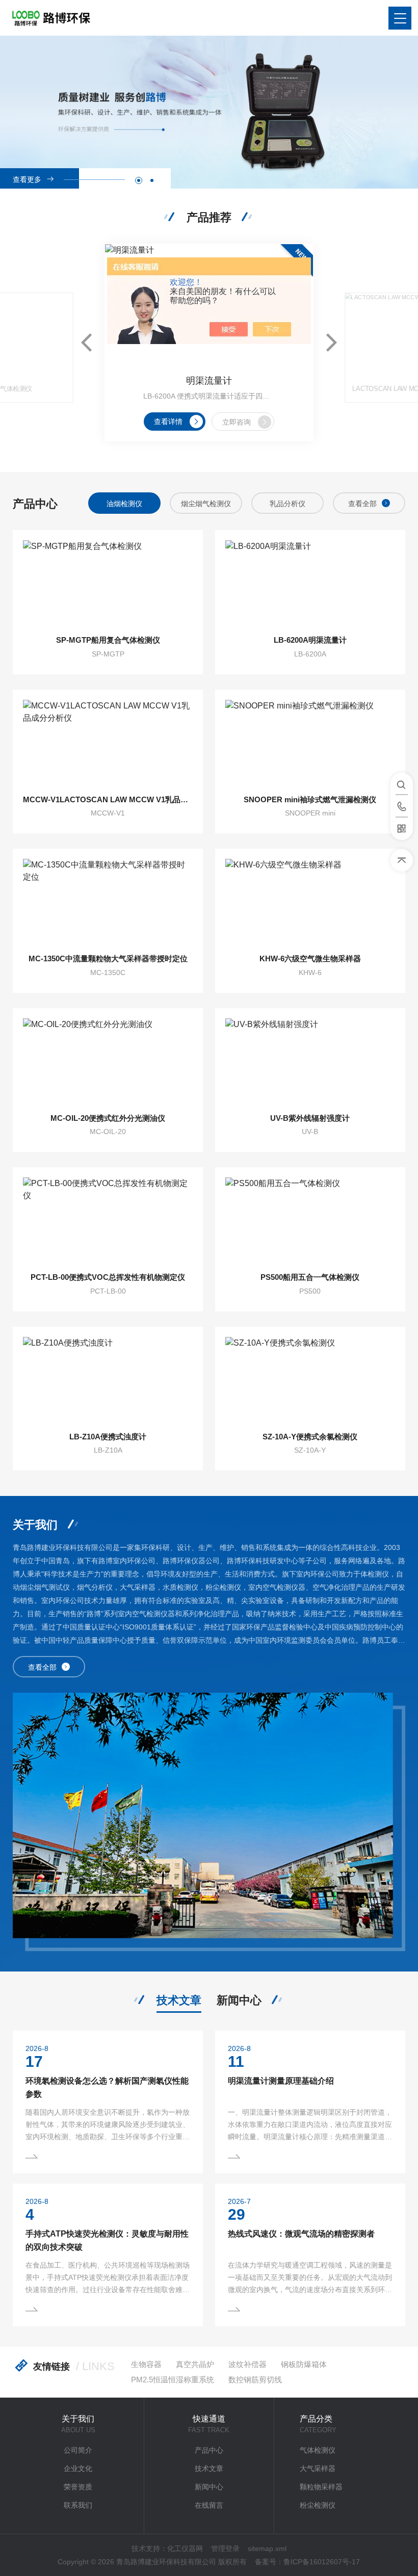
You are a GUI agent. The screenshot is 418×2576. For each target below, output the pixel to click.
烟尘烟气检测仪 (206, 504)
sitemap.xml (267, 2548)
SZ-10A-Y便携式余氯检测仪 (310, 1437)
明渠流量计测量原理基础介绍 (281, 2081)
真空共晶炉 (195, 2364)
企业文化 (78, 2468)
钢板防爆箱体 (304, 2364)
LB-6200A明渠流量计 (310, 640)
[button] (139, 180)
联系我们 (78, 2505)
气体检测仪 (318, 2450)
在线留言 (209, 2505)
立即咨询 (237, 422)
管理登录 (225, 2548)
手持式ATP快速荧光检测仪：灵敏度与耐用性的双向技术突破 (107, 2240)
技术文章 (179, 2000)
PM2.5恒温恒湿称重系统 (173, 2380)
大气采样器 (318, 2468)
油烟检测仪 (124, 504)
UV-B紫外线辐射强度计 (310, 1118)
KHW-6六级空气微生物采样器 (310, 958)
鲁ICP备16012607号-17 (322, 2562)
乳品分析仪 (288, 504)
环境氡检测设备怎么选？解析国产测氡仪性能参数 (107, 2087)
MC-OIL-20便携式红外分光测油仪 (108, 1118)
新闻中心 (239, 2000)
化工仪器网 (185, 2548)
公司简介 (78, 2450)
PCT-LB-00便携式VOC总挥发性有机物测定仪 (108, 1277)
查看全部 (362, 504)
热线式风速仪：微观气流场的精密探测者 (301, 2234)
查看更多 (27, 179)
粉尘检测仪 (318, 2505)
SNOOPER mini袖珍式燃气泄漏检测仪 (310, 799)
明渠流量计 (209, 381)
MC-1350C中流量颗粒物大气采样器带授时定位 (108, 958)
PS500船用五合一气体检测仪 (310, 1277)
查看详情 (168, 422)
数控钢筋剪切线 (255, 2380)
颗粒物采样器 (321, 2487)
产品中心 (209, 2450)
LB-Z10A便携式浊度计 (108, 1437)
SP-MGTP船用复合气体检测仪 (108, 640)
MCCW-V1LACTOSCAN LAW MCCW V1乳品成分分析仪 (108, 799)
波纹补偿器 (247, 2364)
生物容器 (146, 2364)
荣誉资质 (78, 2487)
